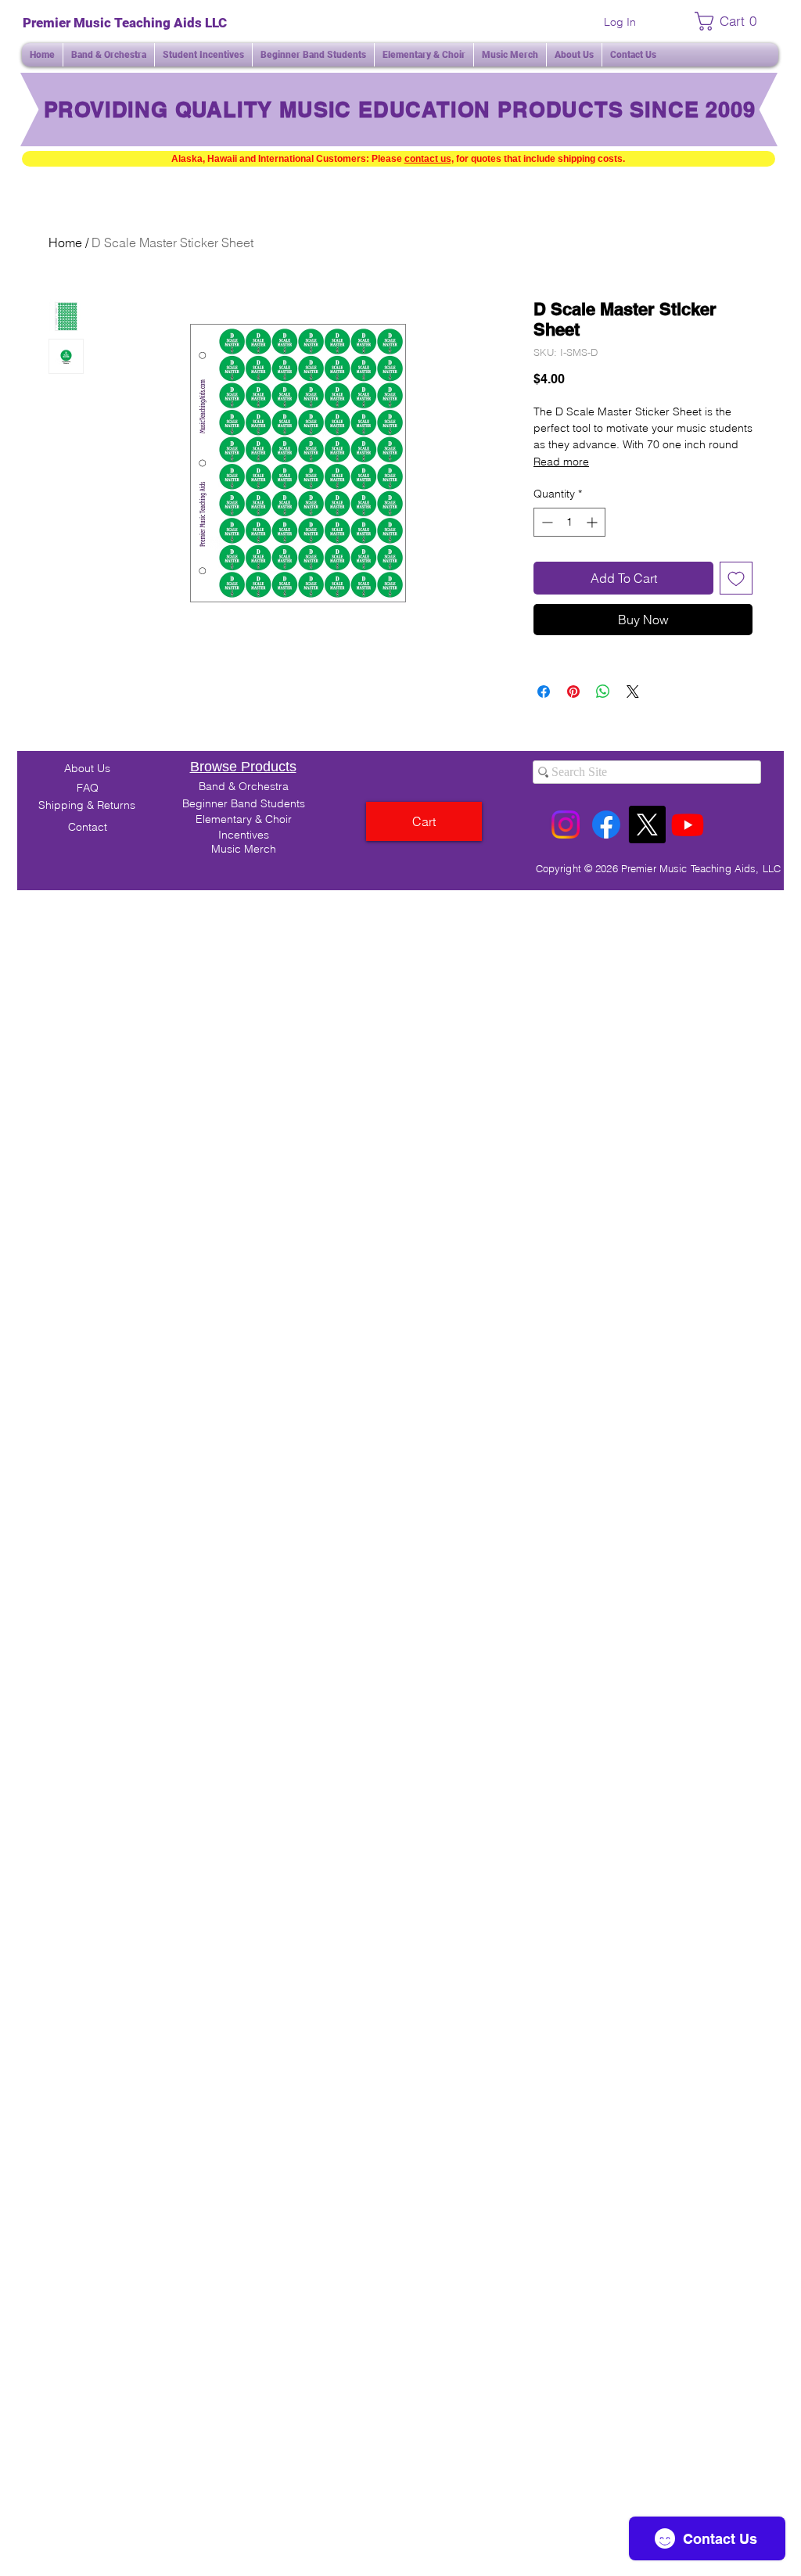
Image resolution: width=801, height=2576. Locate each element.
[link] (730, 21)
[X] (647, 825)
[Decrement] (546, 522)
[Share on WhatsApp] (603, 692)
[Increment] (593, 522)
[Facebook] (606, 825)
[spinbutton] (569, 522)
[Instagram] (566, 825)
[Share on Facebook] (544, 692)
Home (65, 243)
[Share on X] (633, 692)
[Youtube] (688, 825)
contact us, (429, 159)
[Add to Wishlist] (736, 578)
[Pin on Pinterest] (573, 692)
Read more (561, 462)
